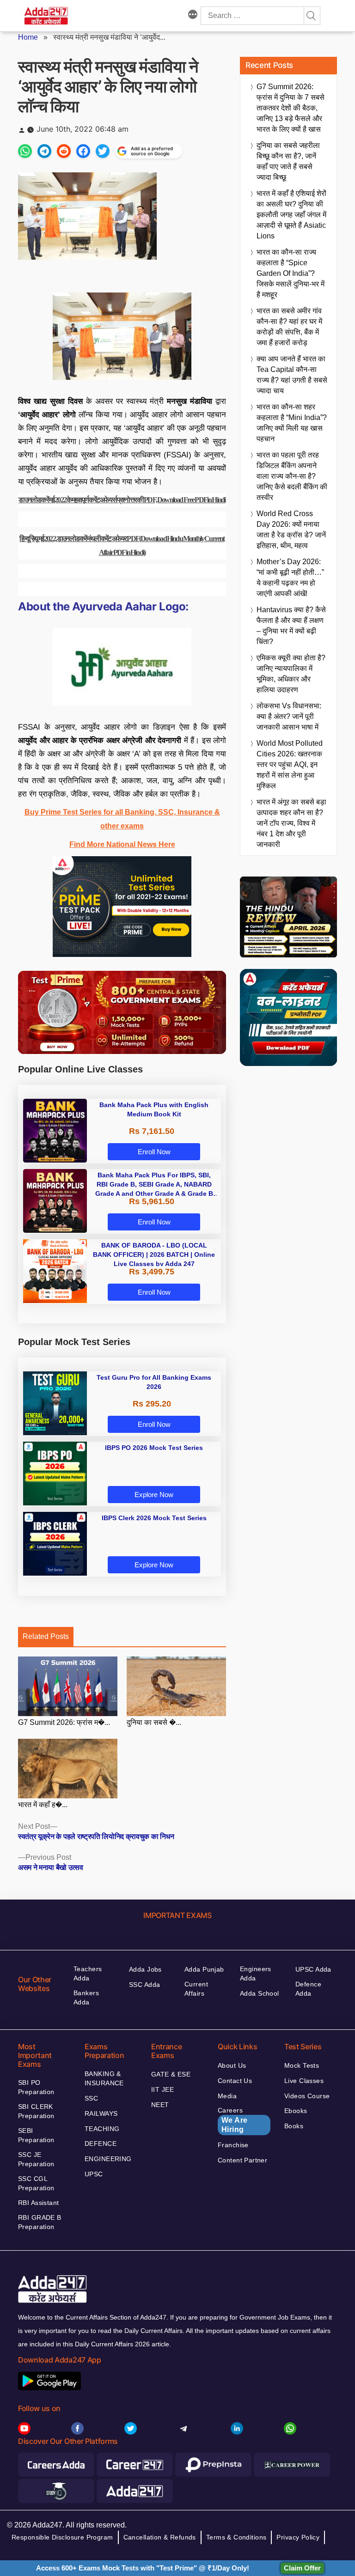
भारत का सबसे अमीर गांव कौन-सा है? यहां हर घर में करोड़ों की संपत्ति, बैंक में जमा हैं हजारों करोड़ (289, 327)
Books (294, 2126)
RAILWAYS (101, 2113)
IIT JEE (162, 2089)
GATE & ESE (171, 2074)
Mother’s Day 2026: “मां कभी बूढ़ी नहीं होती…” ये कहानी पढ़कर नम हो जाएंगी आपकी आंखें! (290, 578)
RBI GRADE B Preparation (40, 2222)
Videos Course (307, 2096)
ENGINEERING (108, 2159)
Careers (233, 2120)
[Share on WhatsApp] (25, 151)
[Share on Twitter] (103, 151)
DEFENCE (101, 2144)
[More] (193, 16)
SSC (91, 2098)
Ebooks (296, 2111)
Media (227, 2096)
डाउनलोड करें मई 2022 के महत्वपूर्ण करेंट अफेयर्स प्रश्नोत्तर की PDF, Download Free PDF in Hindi (122, 500)
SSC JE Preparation (36, 2159)
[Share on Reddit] (64, 151)
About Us (232, 2065)
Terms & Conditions (236, 2537)
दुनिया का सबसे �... (154, 1722)
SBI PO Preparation (36, 2087)
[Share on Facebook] (83, 151)
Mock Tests (302, 2065)
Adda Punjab (204, 1969)
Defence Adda (308, 1989)
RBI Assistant (38, 2203)
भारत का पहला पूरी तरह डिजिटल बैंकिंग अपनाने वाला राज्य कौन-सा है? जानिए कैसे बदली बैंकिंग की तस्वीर (292, 476)
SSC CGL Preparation (36, 2183)
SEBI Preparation (36, 2135)
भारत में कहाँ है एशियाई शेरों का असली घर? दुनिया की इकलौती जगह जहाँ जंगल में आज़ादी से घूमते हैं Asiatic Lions (291, 215)
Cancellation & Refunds (160, 2537)
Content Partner (242, 2160)
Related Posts (46, 1636)
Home (28, 37)
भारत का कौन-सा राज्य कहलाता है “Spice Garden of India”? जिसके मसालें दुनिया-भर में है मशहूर (291, 273)
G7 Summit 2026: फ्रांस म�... (64, 1722)
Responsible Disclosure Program (62, 2537)
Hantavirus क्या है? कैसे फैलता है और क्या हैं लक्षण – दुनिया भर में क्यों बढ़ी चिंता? (291, 626)
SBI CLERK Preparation (36, 2111)
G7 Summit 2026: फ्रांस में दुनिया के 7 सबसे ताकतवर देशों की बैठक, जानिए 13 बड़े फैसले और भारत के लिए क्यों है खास (291, 108)
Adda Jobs (145, 1969)
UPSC (94, 2174)
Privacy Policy (298, 2537)
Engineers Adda (256, 1973)
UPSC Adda (313, 1969)
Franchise (233, 2145)
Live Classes (304, 2081)
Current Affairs (196, 1989)
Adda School (260, 1993)
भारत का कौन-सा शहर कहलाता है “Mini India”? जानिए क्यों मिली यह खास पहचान (292, 423)
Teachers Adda (88, 1973)
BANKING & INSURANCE (104, 2078)
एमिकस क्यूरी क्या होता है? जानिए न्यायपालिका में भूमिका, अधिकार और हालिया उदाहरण (291, 674)
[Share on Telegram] (44, 151)
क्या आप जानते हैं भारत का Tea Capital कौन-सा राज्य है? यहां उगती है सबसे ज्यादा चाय (292, 375)
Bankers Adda (86, 1997)
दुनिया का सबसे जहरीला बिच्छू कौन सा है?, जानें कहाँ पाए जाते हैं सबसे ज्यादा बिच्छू (288, 161)
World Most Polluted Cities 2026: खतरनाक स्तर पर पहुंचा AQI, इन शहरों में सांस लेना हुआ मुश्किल (290, 764)
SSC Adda (144, 1985)
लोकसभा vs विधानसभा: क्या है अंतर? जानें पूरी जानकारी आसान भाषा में (289, 716)
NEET (160, 2105)
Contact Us (235, 2081)
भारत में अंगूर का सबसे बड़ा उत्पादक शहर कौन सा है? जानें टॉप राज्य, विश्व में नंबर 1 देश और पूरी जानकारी (291, 823)
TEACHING (102, 2129)
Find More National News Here (122, 844)
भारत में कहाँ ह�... (43, 1805)
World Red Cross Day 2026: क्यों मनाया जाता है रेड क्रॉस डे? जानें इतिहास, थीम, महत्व (291, 530)
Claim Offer (302, 2568)
